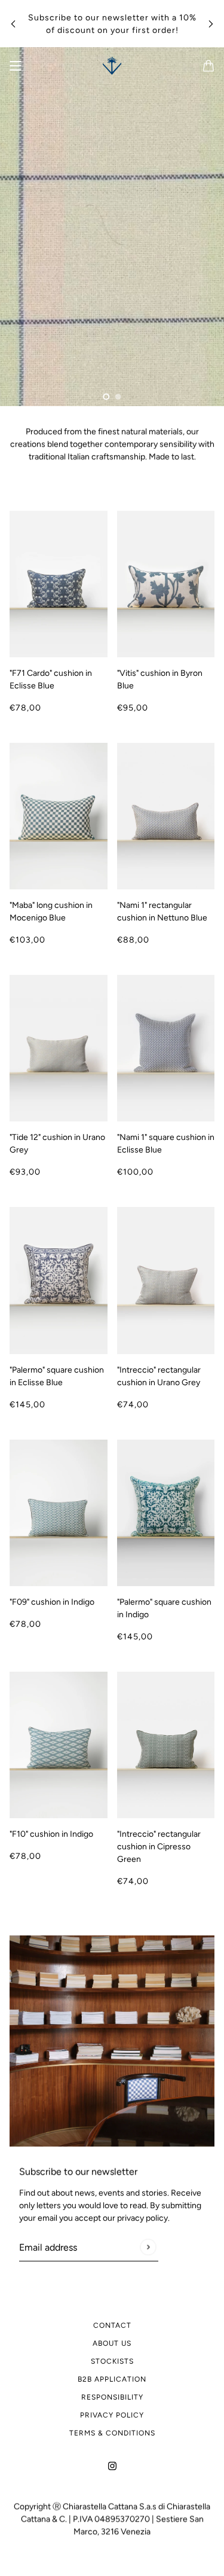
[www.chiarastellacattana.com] (112, 66)
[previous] (13, 24)
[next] (211, 24)
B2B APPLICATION (112, 2379)
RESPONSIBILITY (112, 2397)
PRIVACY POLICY (112, 2415)
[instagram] (112, 2465)
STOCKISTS (112, 2361)
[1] (106, 397)
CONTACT (112, 2325)
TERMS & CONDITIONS (112, 2433)
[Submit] (148, 2247)
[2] (118, 397)
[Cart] (208, 66)
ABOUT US (112, 2343)
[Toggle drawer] (16, 66)
